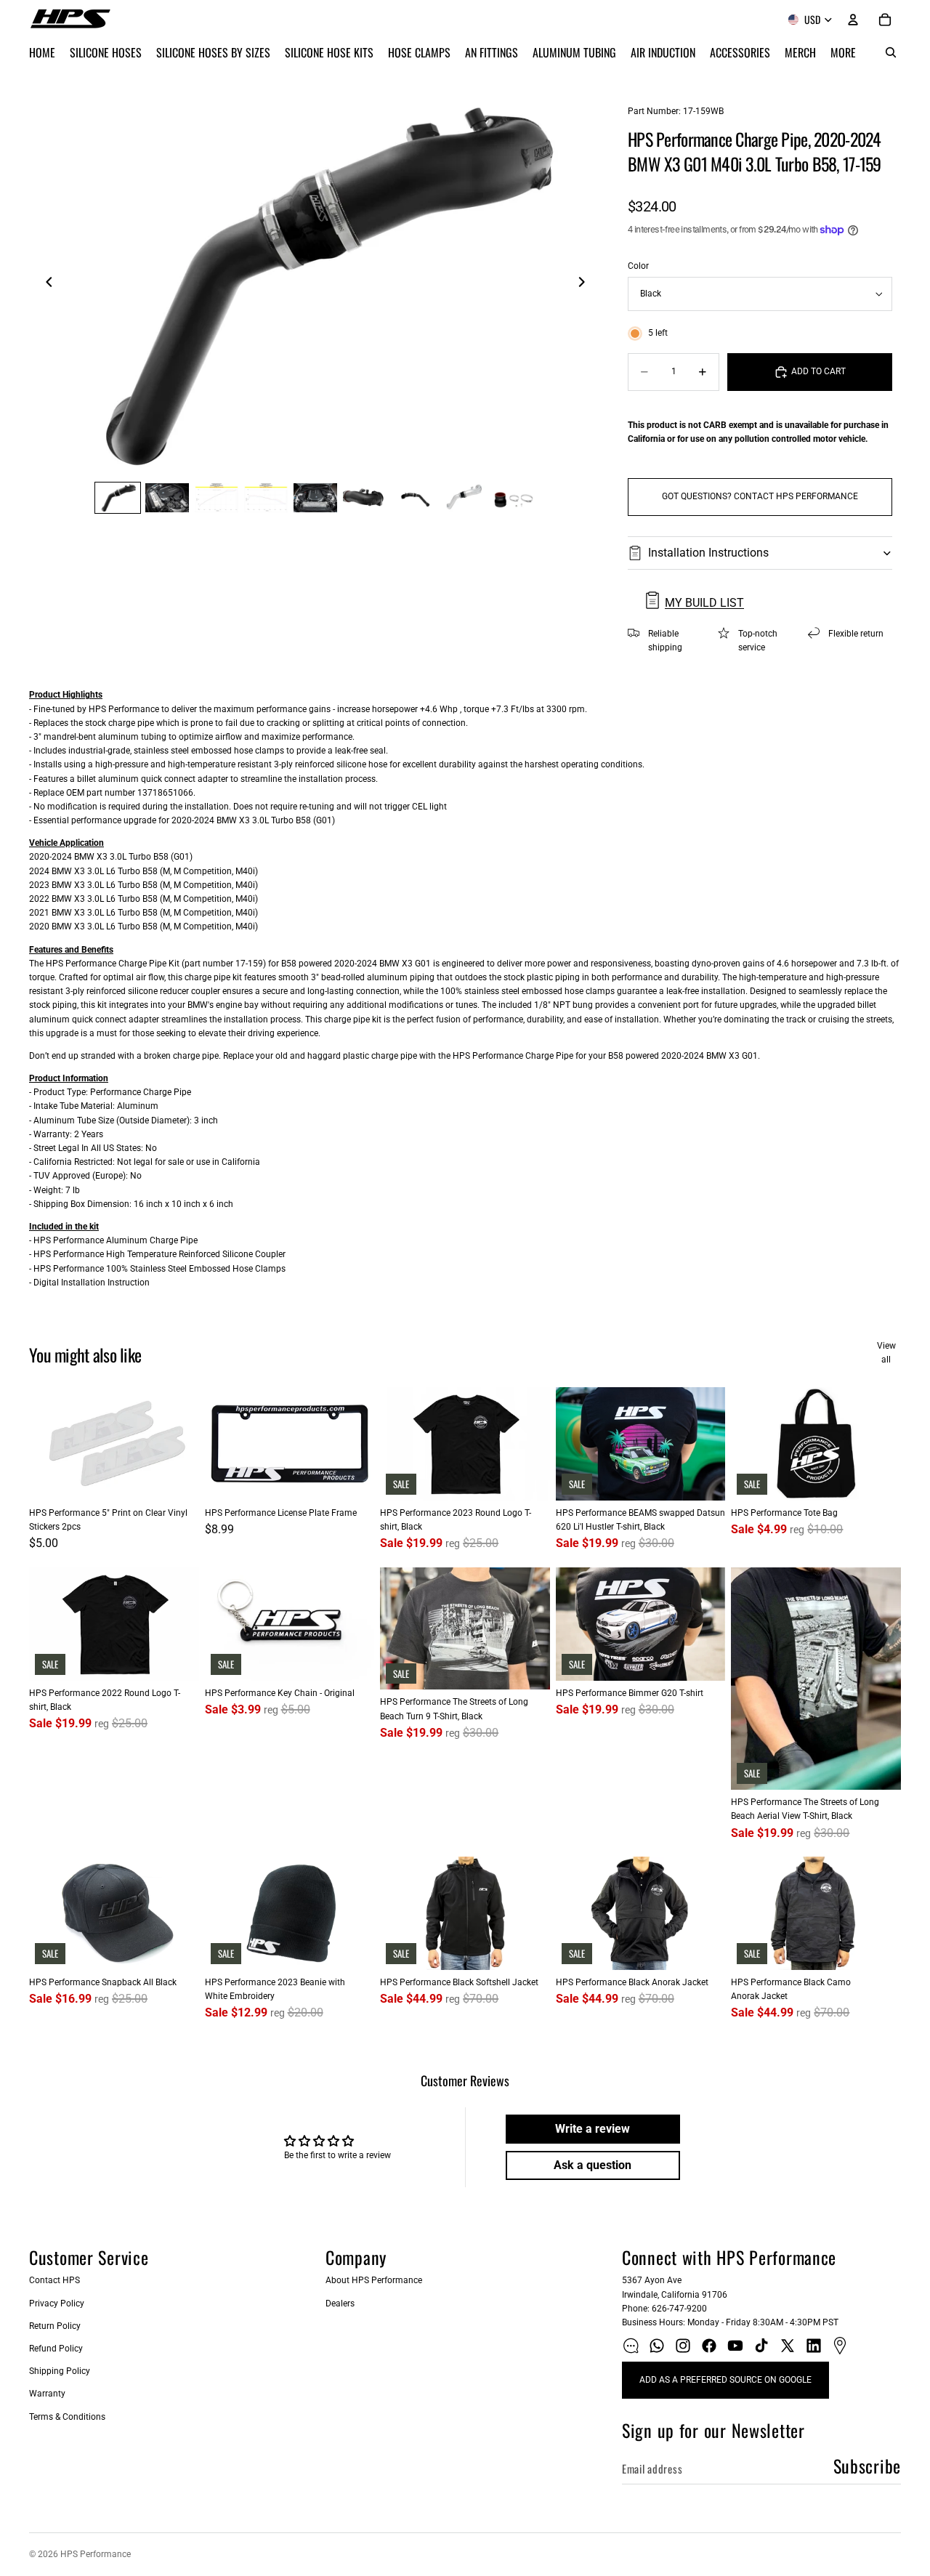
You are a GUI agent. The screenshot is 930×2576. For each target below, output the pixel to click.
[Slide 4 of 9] (266, 498)
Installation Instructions (708, 553)
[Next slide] (586, 284)
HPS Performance (96, 2554)
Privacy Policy (57, 2304)
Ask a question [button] (593, 2165)
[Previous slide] (45, 284)
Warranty (47, 2394)
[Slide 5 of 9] (315, 498)
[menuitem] (843, 52)
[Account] (853, 20)
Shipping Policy (60, 2371)
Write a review (593, 2129)
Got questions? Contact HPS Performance (760, 496)
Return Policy (55, 2326)
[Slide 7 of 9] (414, 498)
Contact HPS (54, 2280)
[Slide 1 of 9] (118, 498)
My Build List (704, 603)
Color (638, 266)
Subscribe (867, 2466)
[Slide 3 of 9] (217, 498)
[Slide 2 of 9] (167, 498)
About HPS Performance (374, 2280)
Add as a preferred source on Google (725, 2380)
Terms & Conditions (67, 2417)
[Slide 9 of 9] (513, 498)
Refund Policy (56, 2349)
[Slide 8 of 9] (464, 498)
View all (886, 1353)
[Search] (891, 52)
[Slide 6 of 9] (365, 498)
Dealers (340, 2304)
